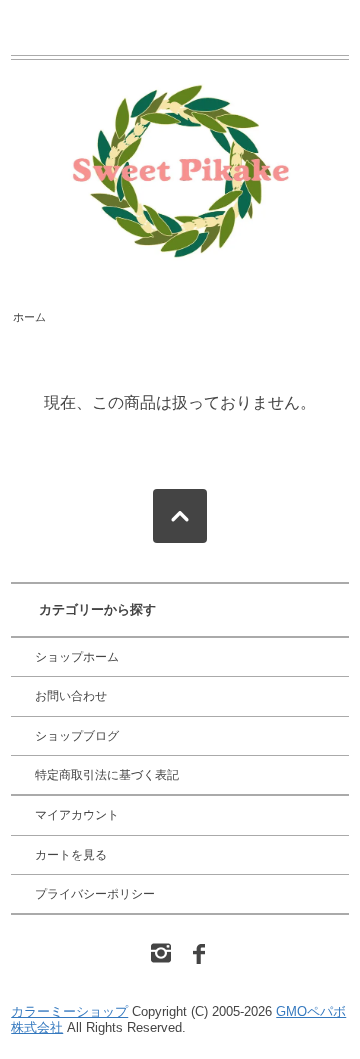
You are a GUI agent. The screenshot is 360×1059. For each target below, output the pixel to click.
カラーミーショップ (69, 1011)
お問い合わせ (71, 696)
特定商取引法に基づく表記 (107, 775)
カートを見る (71, 855)
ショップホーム (77, 657)
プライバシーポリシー (95, 894)
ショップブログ (77, 736)
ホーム (29, 317)
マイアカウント (77, 815)
